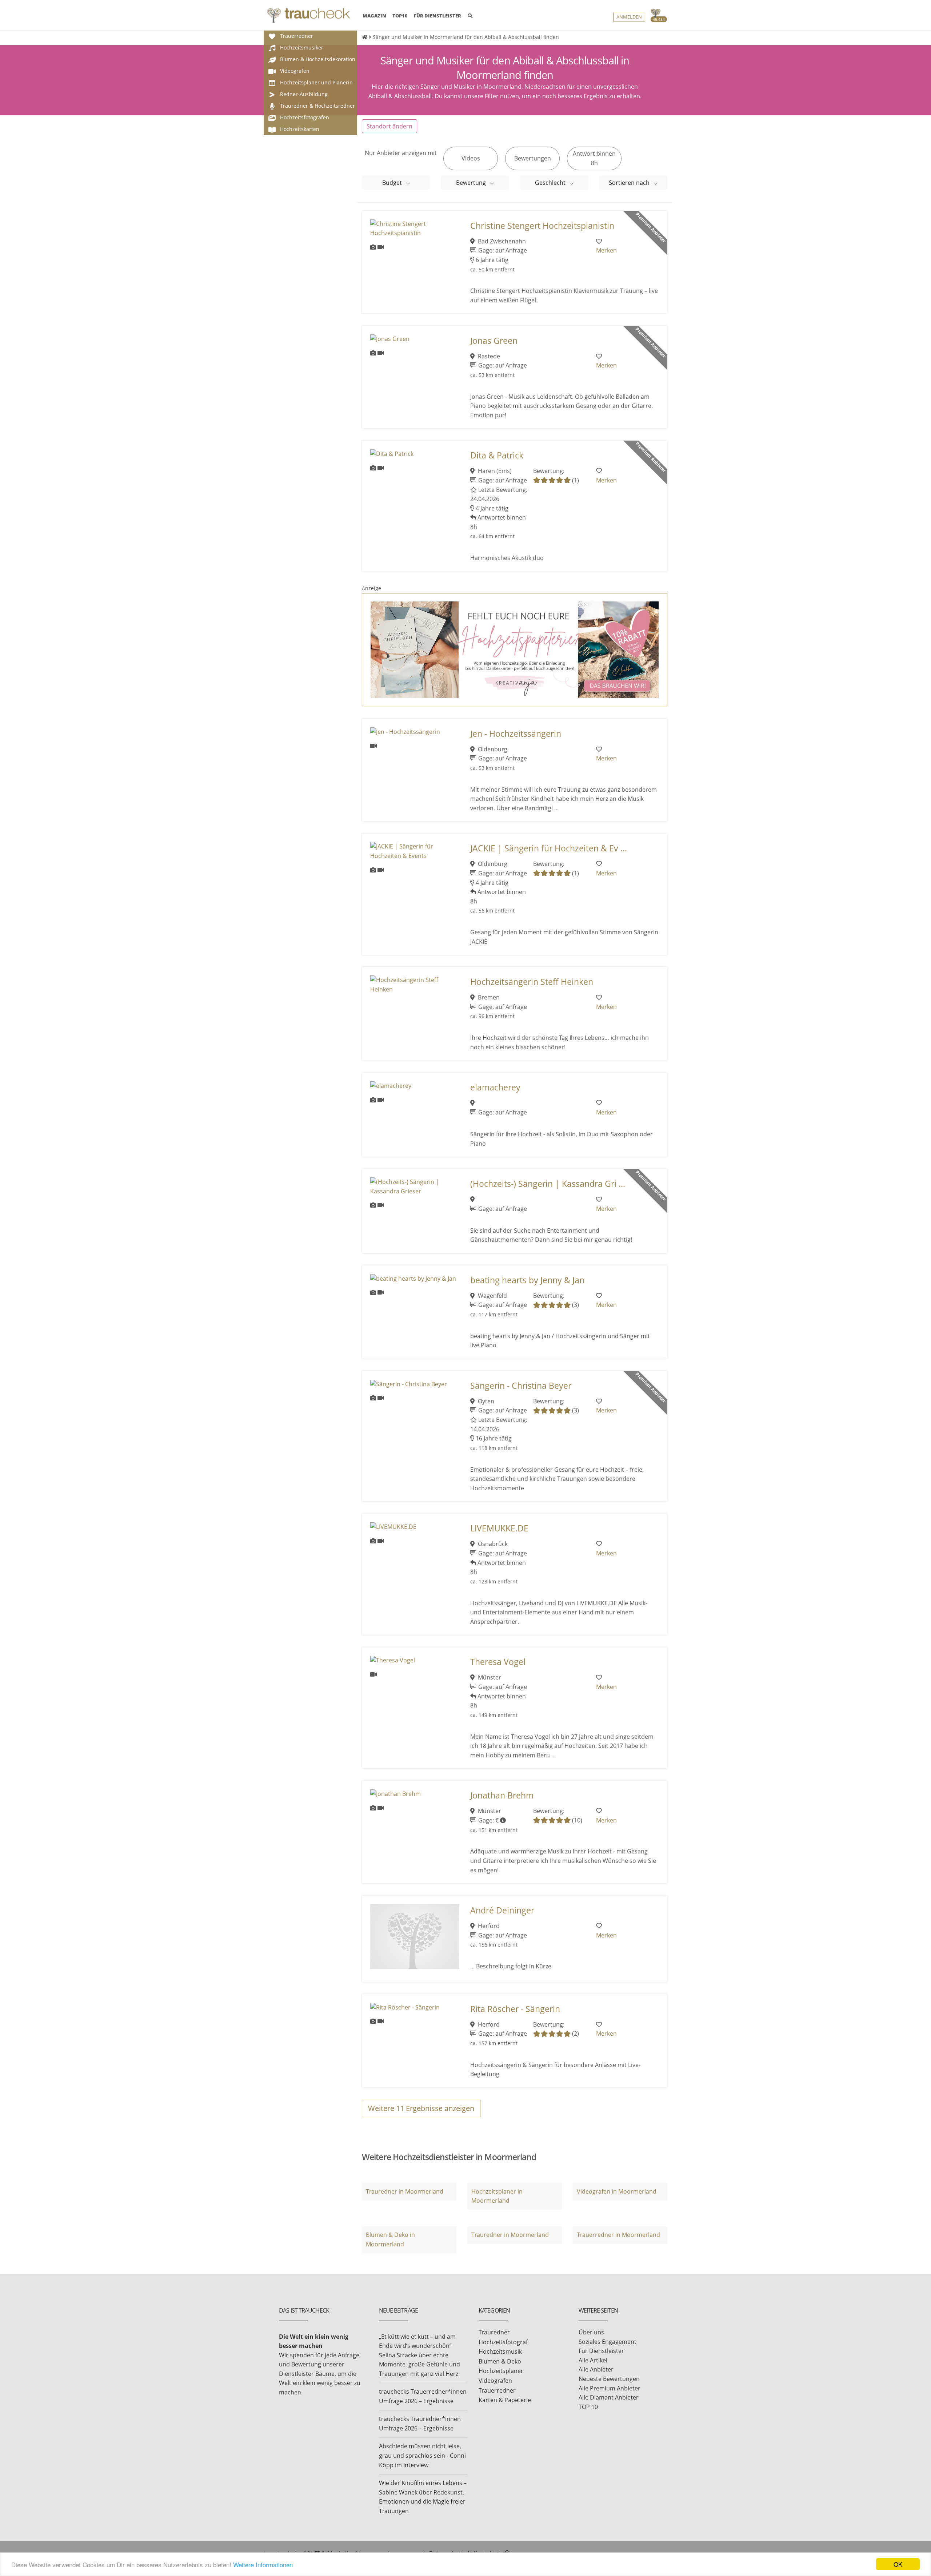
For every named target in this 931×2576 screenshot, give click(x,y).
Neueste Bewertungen (609, 2379)
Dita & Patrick (497, 455)
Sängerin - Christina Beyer (521, 1386)
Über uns (591, 2332)
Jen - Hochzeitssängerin (516, 734)
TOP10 (400, 16)
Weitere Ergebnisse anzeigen (421, 2108)
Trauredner (494, 2332)
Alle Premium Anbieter (610, 2388)
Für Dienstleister (601, 2351)
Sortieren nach (630, 183)
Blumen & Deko (500, 2361)
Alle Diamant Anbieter (609, 2397)
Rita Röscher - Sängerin (515, 2009)
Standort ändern (389, 126)
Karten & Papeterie (505, 2400)
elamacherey (495, 1087)
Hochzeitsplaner (501, 2371)
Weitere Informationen (263, 2565)
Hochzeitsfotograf (503, 2342)
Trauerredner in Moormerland (618, 2235)
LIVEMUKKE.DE (499, 1528)
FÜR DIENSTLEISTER (437, 16)
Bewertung (472, 183)
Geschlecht (551, 183)
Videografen (495, 2381)
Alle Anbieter (596, 2369)
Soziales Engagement (608, 2342)
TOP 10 (588, 2407)
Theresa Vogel (498, 1662)
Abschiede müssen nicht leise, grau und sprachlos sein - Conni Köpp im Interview (422, 2455)
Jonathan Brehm (502, 1795)
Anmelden (629, 17)
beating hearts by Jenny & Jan (527, 1280)
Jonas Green (494, 341)
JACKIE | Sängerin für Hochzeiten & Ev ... (549, 848)
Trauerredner (497, 2390)
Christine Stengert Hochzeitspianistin (542, 226)
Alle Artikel (593, 2360)
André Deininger (502, 1910)
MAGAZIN (374, 15)
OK (898, 2564)
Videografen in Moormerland (617, 2191)
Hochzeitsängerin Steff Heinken (532, 982)
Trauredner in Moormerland (405, 2191)
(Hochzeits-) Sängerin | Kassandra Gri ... (548, 1184)
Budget (393, 183)
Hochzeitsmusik (500, 2352)
